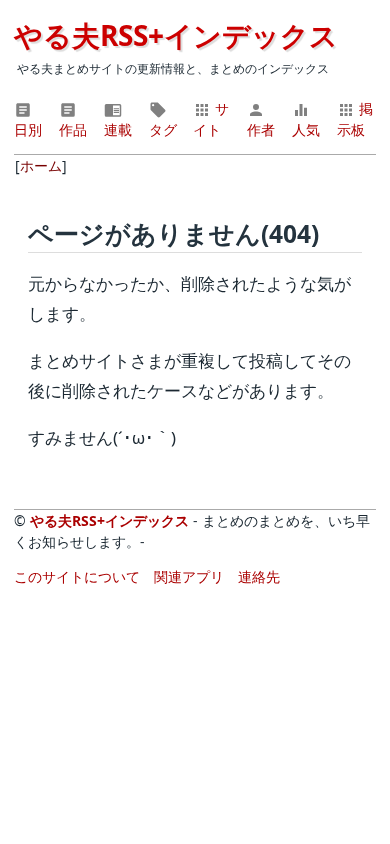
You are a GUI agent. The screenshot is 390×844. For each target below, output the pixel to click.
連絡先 (259, 576)
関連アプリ (189, 576)
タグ (163, 129)
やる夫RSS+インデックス (176, 35)
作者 (261, 129)
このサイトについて (77, 576)
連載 (118, 129)
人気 (306, 129)
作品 (73, 129)
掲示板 (355, 119)
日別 (28, 129)
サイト (211, 119)
